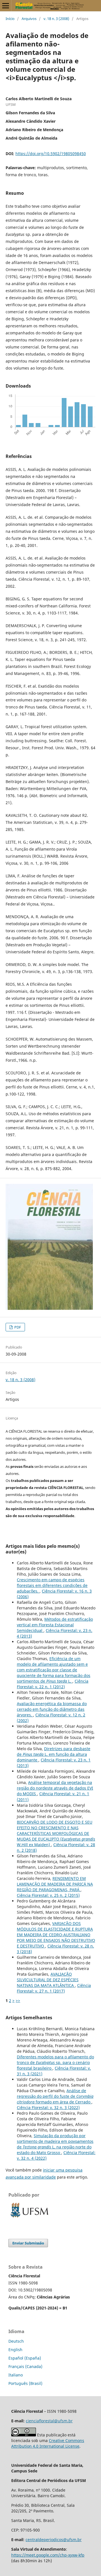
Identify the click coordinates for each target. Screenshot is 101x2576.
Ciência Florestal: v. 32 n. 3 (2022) (48, 2107)
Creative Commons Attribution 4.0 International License (48, 2443)
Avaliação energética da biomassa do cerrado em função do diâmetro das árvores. (52, 1709)
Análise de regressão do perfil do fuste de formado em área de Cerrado (55, 2096)
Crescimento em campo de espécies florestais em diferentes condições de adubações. (52, 1585)
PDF (17, 1327)
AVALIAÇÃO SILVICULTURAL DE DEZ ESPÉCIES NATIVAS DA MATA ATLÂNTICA (48, 1980)
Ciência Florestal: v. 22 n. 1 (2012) (53, 1684)
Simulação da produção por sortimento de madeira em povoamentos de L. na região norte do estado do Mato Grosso (55, 2144)
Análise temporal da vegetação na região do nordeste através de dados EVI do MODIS (55, 1788)
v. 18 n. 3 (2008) (56, 19)
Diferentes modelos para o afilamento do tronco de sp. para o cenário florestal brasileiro (55, 2062)
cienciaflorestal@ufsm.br (49, 2421)
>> (18, 2001)
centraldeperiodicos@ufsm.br (54, 2540)
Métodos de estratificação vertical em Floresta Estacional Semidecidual (55, 1625)
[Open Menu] (6, 6)
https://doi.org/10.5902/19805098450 (51, 154)
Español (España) (25, 2358)
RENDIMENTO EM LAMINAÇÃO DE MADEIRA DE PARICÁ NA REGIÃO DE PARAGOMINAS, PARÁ (55, 1884)
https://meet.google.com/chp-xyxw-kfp (48, 2555)
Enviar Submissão (28, 2243)
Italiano (16, 2375)
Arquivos (29, 19)
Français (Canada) (25, 2366)
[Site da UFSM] (29, 2218)
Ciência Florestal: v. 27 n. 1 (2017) (54, 1988)
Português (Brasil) (25, 2383)
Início (10, 19)
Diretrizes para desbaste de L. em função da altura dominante (54, 1754)
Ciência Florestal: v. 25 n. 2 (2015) (48, 1895)
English (15, 2350)
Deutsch (16, 2341)
